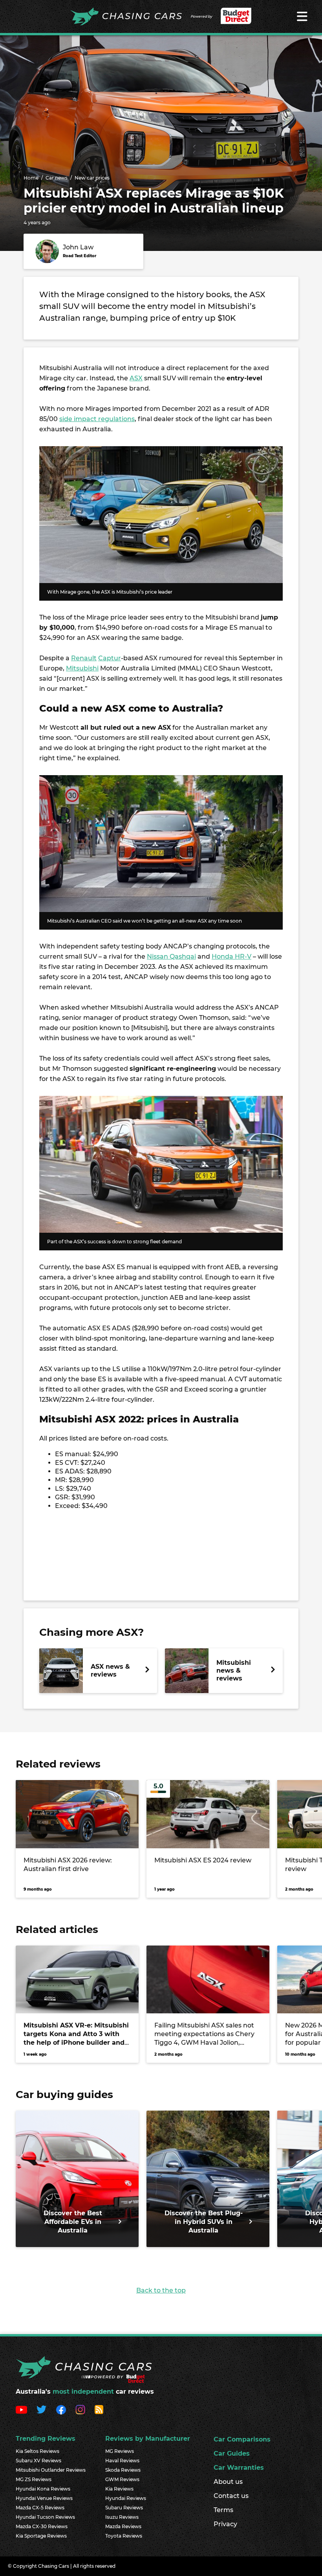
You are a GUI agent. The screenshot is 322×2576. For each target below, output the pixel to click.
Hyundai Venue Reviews (44, 2498)
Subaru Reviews (124, 2508)
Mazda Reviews (123, 2526)
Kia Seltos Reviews (38, 2451)
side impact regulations (97, 419)
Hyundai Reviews (126, 2498)
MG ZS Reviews (34, 2479)
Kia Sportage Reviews (41, 2536)
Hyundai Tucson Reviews (45, 2517)
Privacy (225, 2524)
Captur (110, 658)
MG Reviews (120, 2451)
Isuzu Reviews (122, 2517)
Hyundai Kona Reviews (43, 2489)
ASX (136, 378)
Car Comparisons (242, 2439)
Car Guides (232, 2453)
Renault (84, 658)
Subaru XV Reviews (38, 2461)
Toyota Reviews (124, 2536)
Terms (223, 2510)
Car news (57, 178)
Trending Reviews (46, 2439)
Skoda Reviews (123, 2470)
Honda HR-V (231, 956)
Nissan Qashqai (171, 956)
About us (228, 2482)
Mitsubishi (82, 668)
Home (31, 178)
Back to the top (161, 2290)
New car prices (92, 178)
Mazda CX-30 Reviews (42, 2526)
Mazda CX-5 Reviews (40, 2508)
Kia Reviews (119, 2489)
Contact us (231, 2496)
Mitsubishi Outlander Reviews (51, 2470)
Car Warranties (239, 2468)
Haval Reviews (122, 2461)
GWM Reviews (122, 2479)
